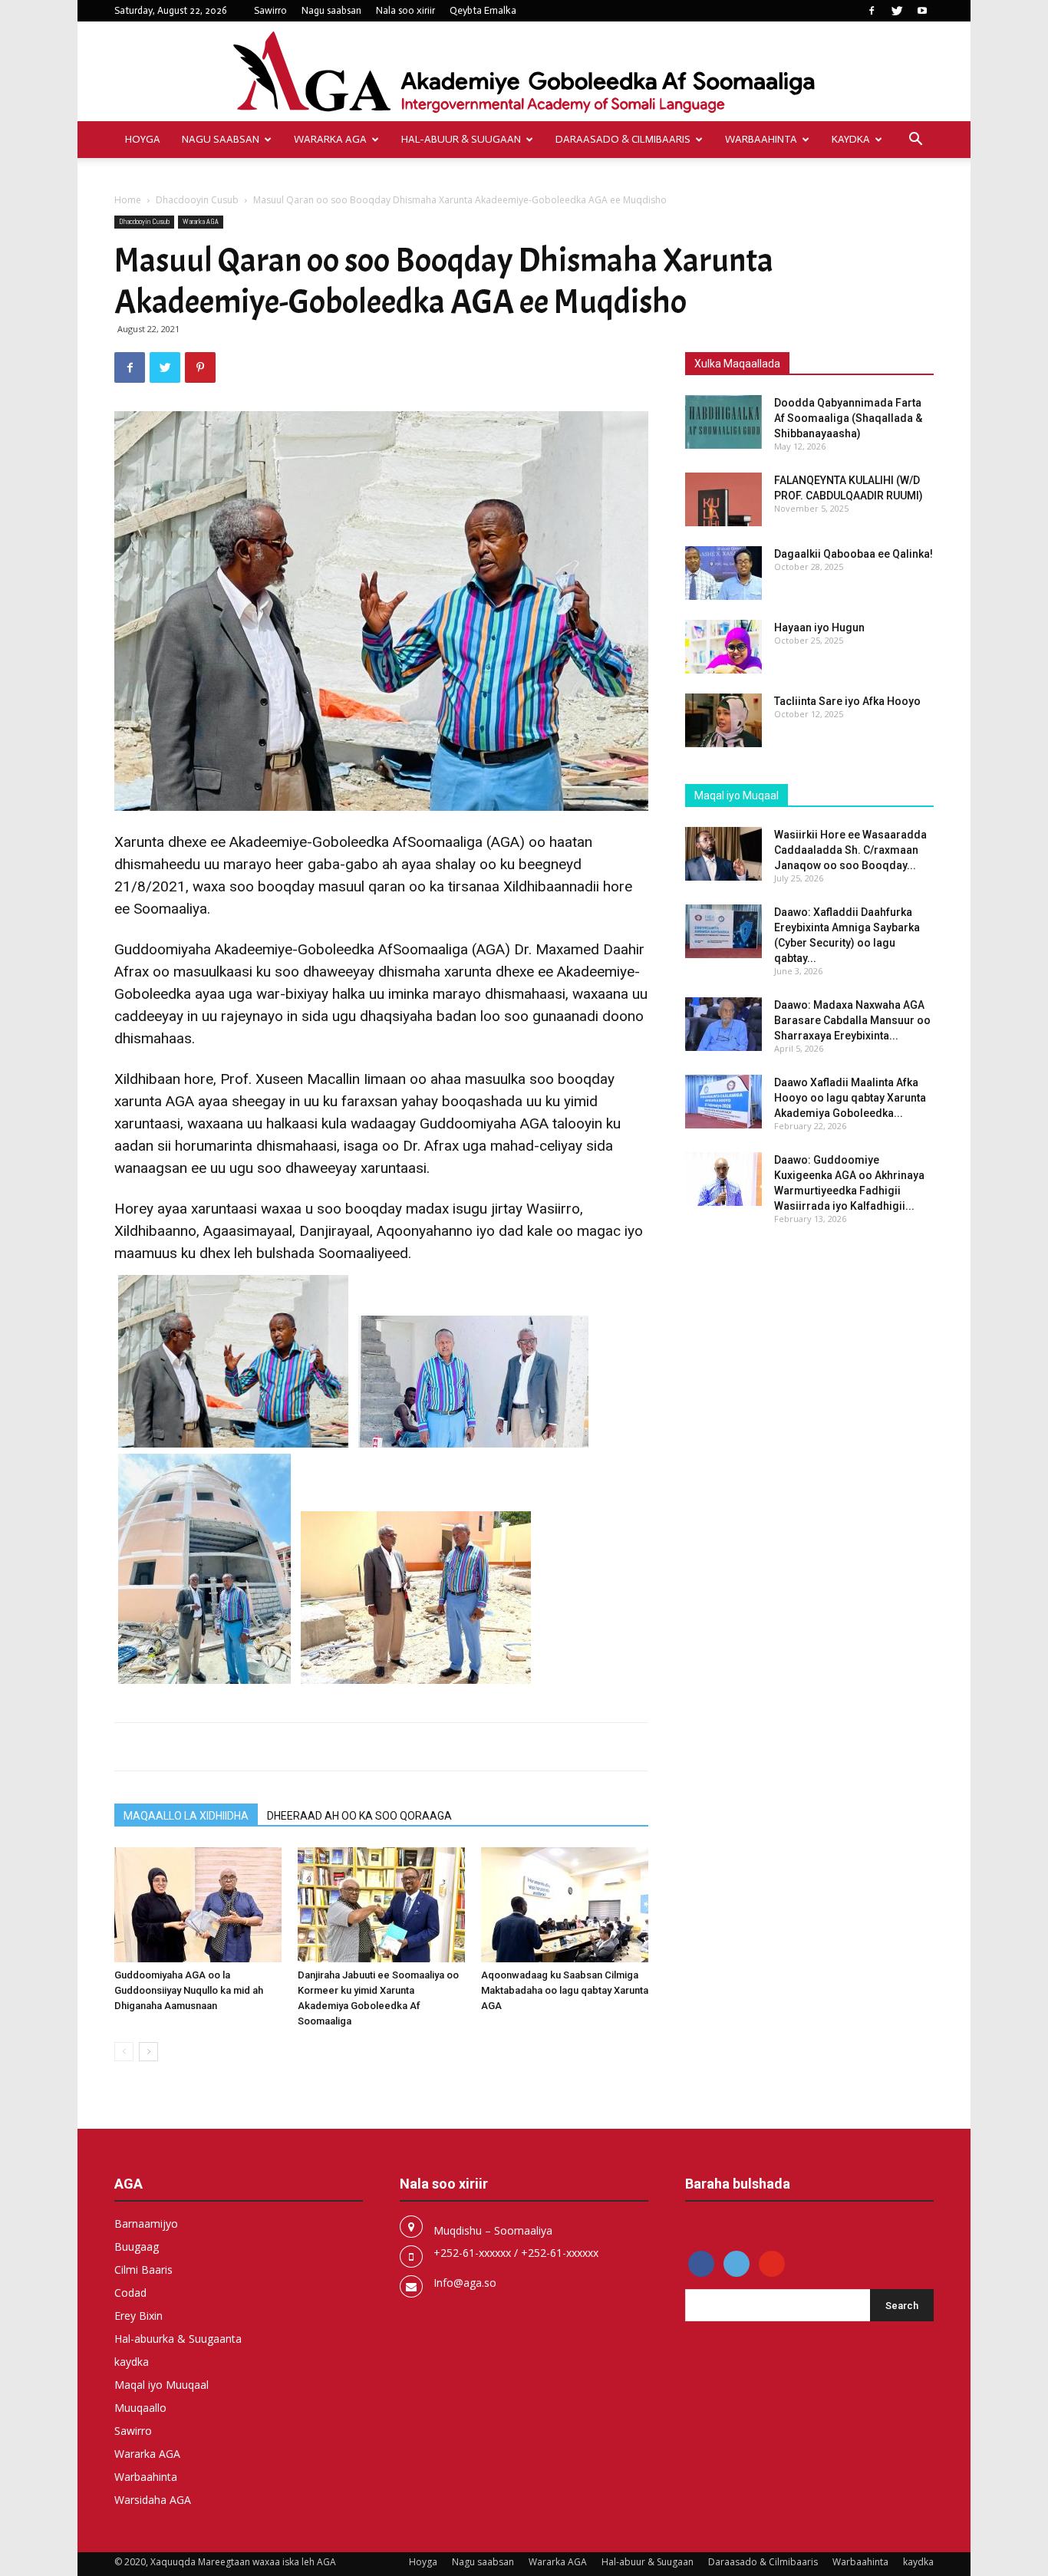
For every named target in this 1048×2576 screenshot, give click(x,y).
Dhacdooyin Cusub (197, 200)
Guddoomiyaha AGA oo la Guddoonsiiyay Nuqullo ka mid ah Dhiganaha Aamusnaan (189, 1990)
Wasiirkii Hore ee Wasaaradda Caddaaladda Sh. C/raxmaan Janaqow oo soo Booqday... (850, 850)
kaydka (851, 139)
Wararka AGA (330, 139)
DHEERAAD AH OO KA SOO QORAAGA (359, 1816)
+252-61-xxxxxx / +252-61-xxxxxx (516, 2253)
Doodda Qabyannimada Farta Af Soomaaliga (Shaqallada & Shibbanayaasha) (848, 418)
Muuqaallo (140, 2408)
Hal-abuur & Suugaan (461, 139)
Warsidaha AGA (153, 2500)
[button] (915, 141)
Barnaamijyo (146, 2224)
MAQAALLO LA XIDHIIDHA (186, 1816)
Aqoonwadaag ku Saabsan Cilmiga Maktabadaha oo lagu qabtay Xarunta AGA (565, 1990)
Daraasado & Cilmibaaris (623, 139)
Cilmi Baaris (143, 2270)
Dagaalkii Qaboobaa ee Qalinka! (854, 554)
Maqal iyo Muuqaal (161, 2385)
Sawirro (270, 10)
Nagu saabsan (331, 10)
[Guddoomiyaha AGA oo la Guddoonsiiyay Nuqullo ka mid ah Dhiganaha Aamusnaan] (198, 1905)
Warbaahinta (761, 139)
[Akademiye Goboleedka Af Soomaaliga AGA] (524, 72)
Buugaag (137, 2247)
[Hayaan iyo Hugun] (723, 647)
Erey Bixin (138, 2316)
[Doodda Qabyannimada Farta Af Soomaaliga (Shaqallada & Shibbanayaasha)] (723, 422)
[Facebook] (872, 11)
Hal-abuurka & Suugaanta (178, 2339)
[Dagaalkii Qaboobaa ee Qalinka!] (723, 573)
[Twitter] (897, 11)
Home (128, 200)
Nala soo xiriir (405, 10)
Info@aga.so (465, 2283)
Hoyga (143, 139)
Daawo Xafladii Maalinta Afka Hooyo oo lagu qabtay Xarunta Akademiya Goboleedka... (850, 1098)
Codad (130, 2293)
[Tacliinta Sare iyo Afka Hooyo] (723, 720)
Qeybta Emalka (483, 10)
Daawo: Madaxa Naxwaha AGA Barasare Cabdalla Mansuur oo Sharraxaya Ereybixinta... (852, 1020)
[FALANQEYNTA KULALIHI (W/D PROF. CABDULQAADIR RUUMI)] (723, 499)
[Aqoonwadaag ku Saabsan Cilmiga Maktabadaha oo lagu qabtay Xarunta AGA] (565, 1905)
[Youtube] (922, 11)
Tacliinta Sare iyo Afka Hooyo (847, 701)
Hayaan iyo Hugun (819, 628)
